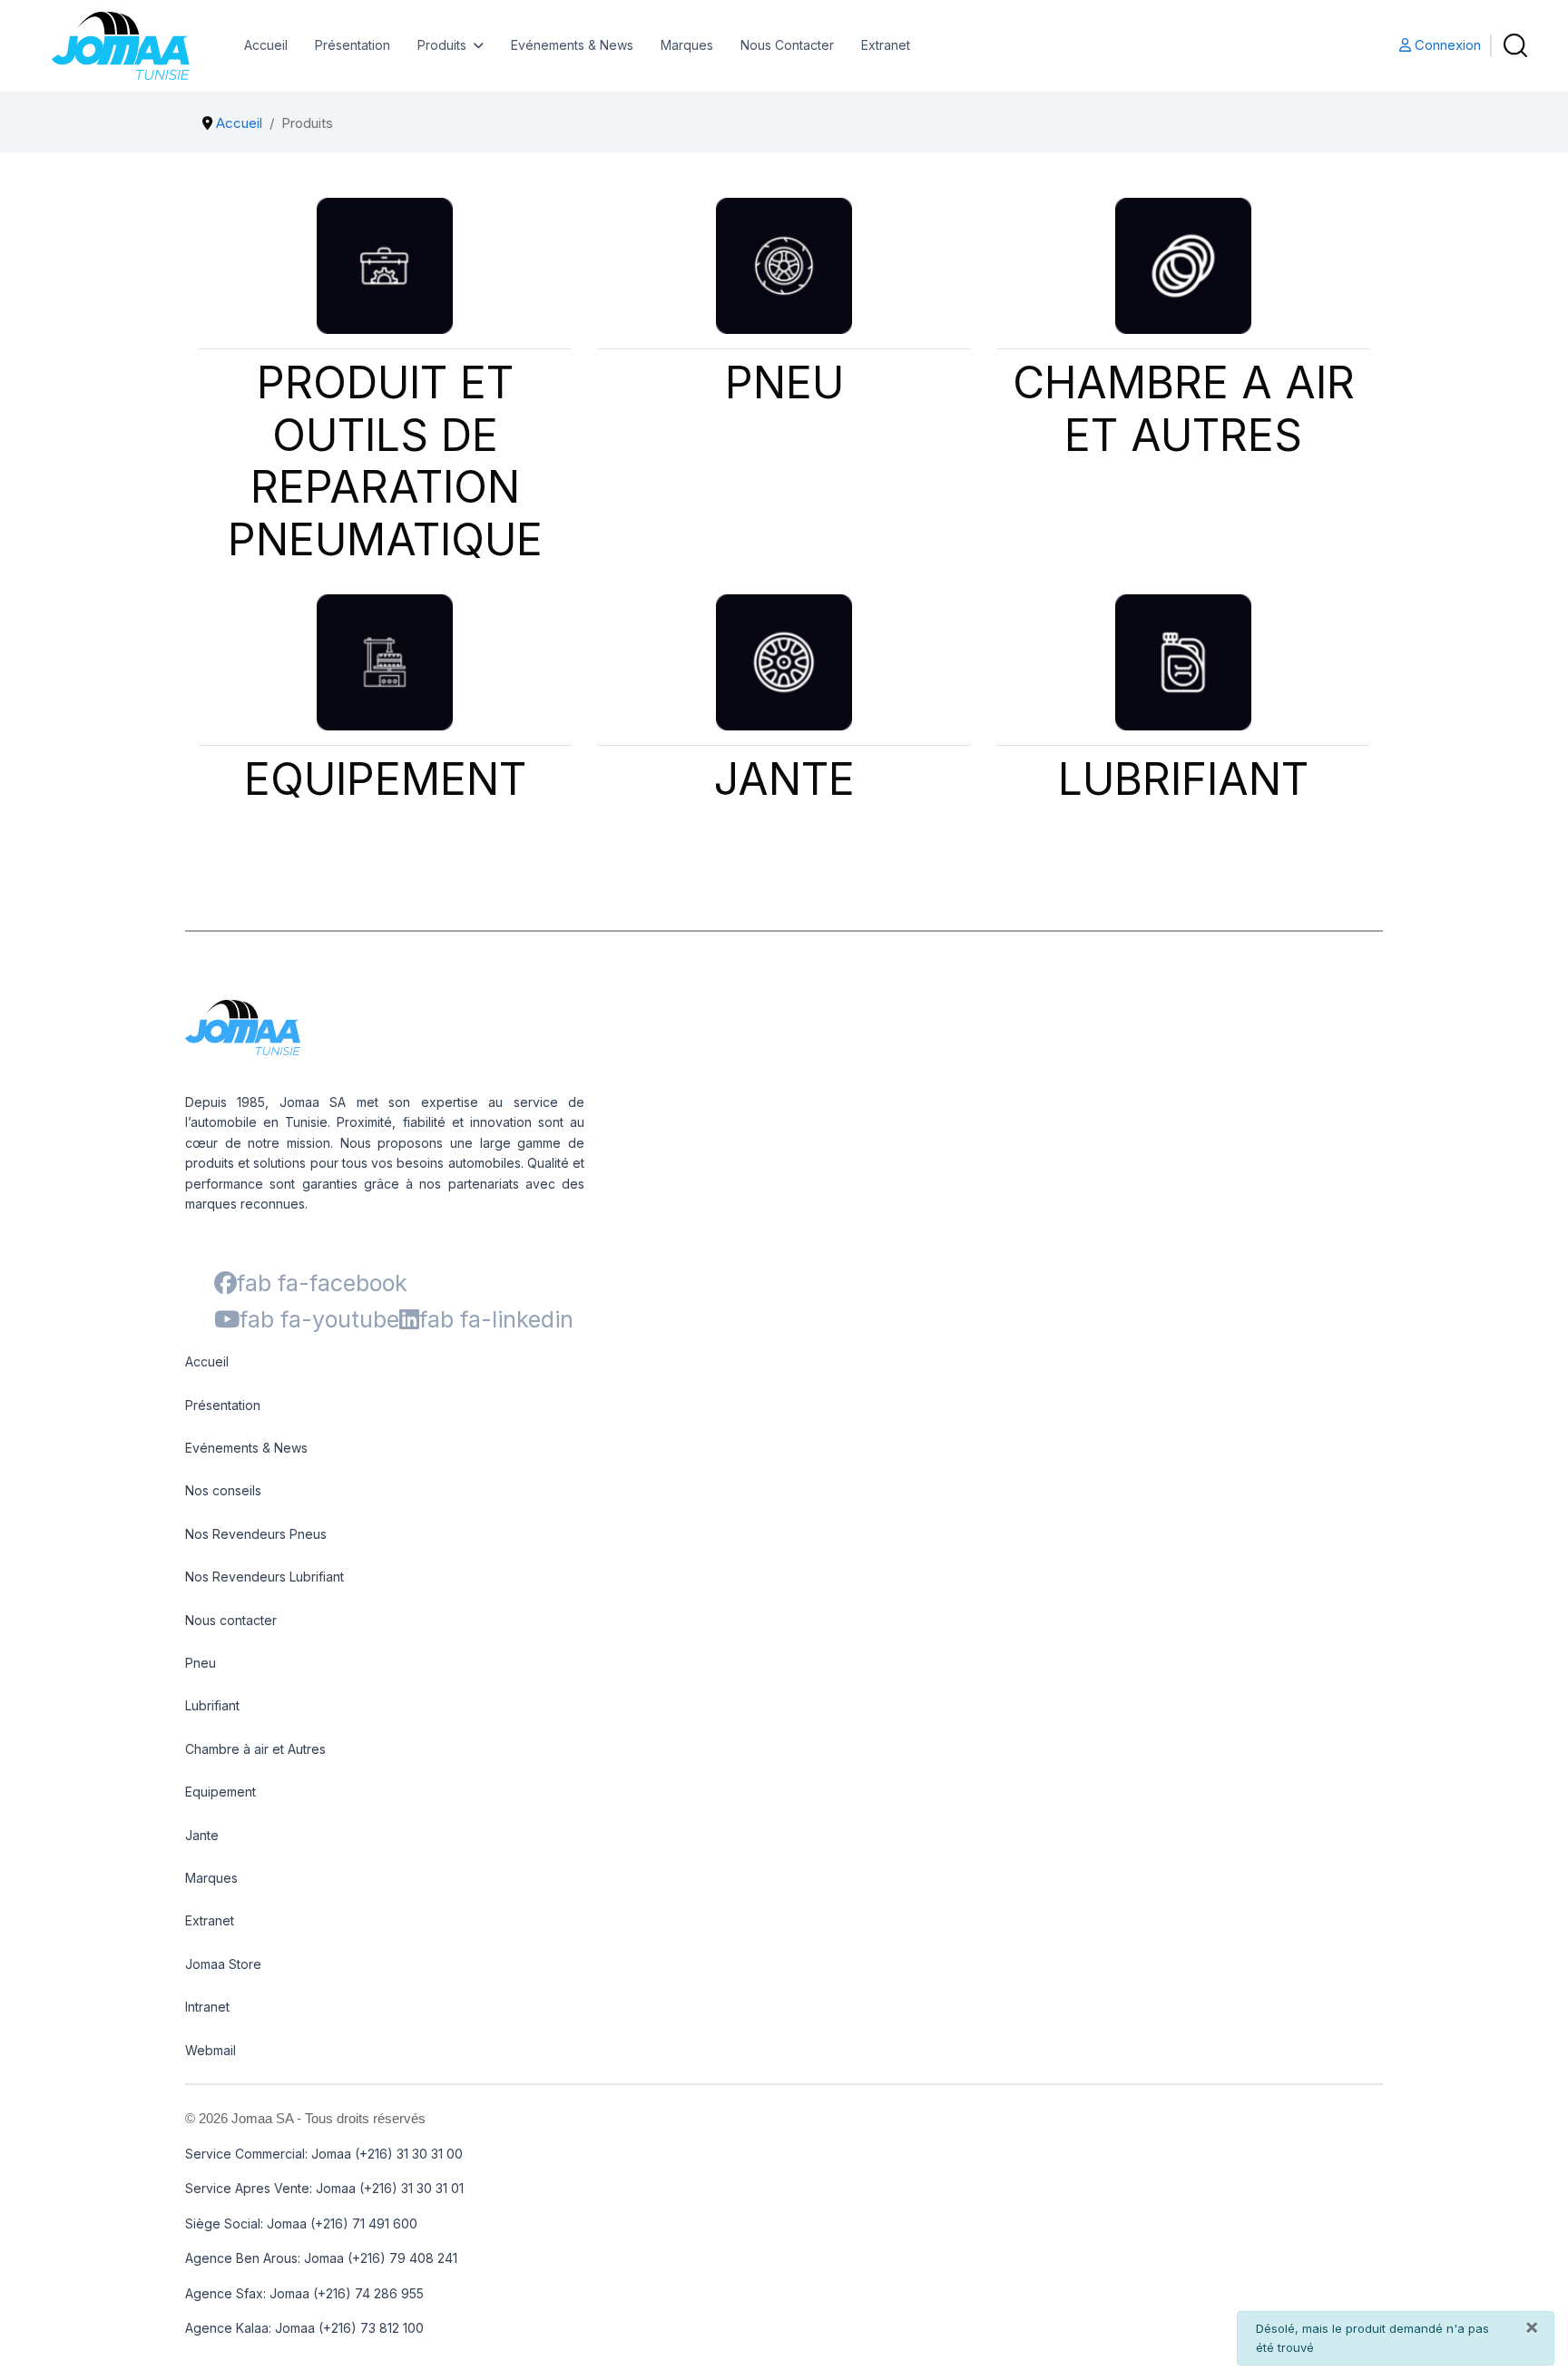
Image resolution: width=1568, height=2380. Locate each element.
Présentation (353, 45)
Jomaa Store (223, 1964)
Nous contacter (231, 1620)
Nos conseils (223, 1490)
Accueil (266, 45)
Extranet (886, 45)
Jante (202, 1835)
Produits (442, 45)
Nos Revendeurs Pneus (256, 1534)
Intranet (207, 2007)
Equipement (220, 1792)
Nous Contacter (787, 45)
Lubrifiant (212, 1705)
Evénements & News (572, 45)
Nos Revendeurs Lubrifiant (265, 1577)
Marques (687, 45)
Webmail (211, 2050)
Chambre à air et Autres (255, 1749)
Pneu (201, 1663)
